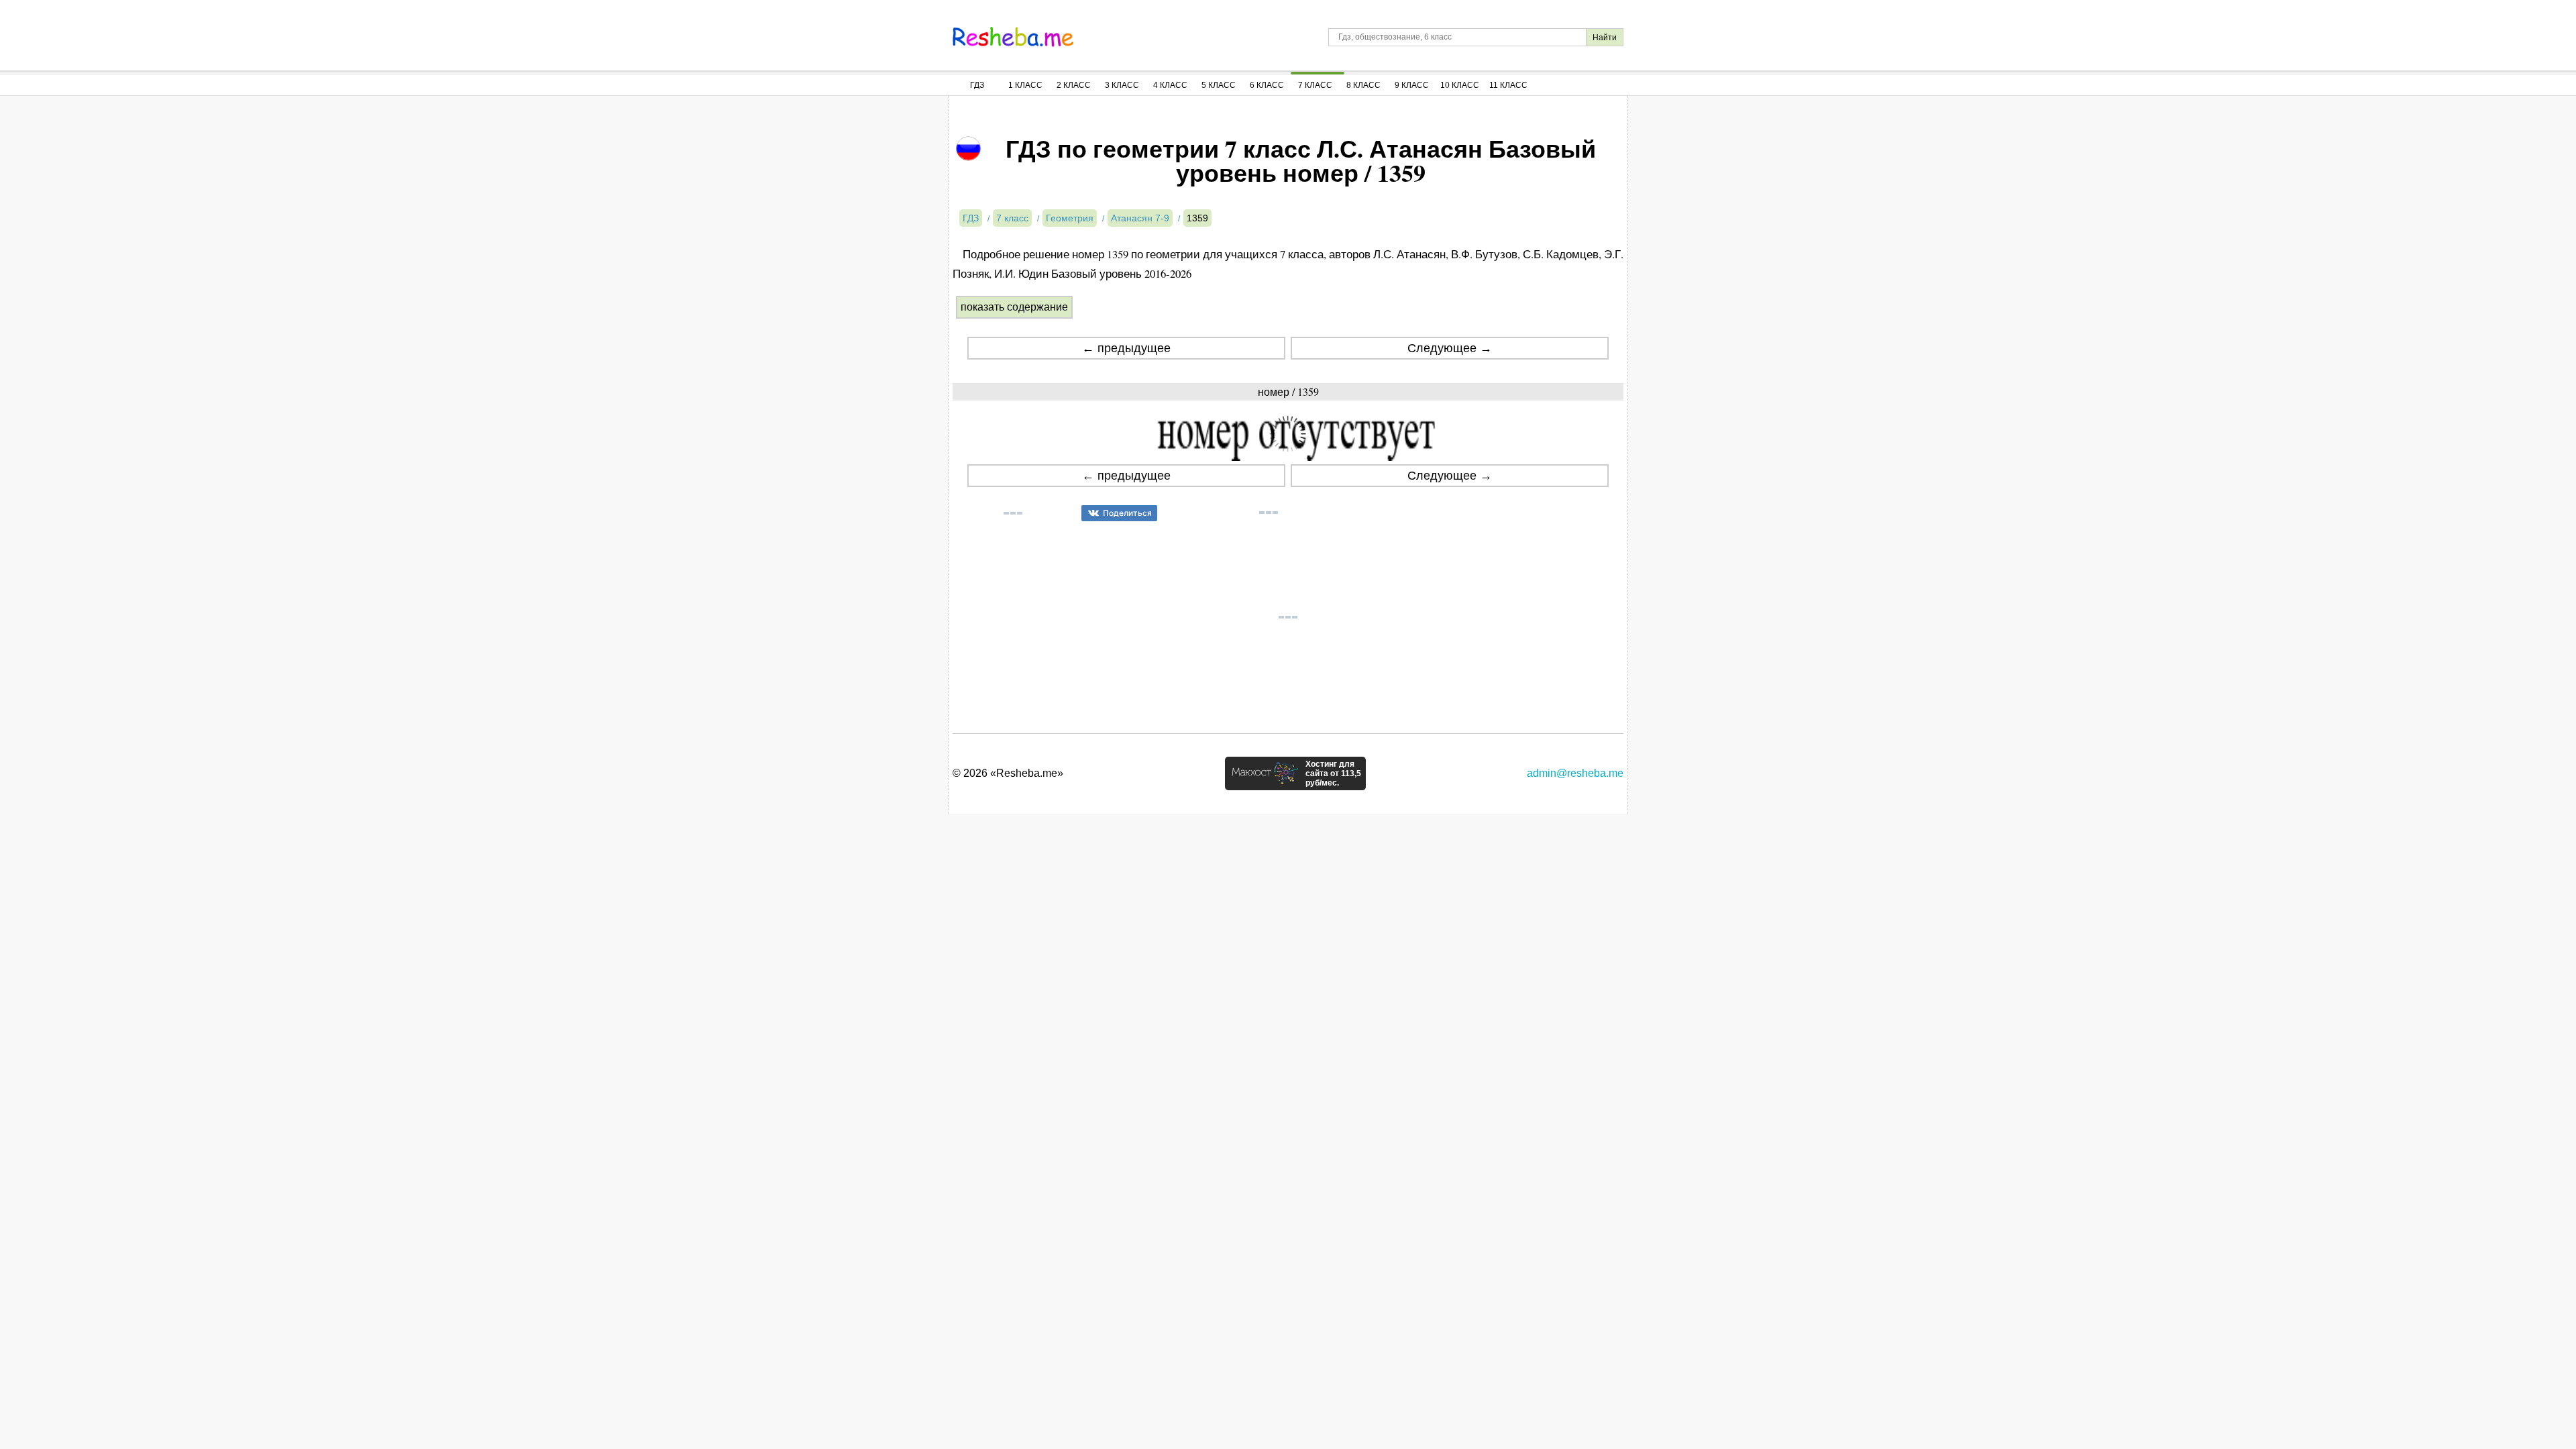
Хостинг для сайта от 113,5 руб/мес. (1333, 773)
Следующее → (1450, 348)
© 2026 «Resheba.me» (1008, 773)
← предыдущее (1126, 348)
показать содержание (1014, 307)
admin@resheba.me (1575, 773)
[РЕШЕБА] (1013, 37)
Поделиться (1127, 513)
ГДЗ (977, 85)
